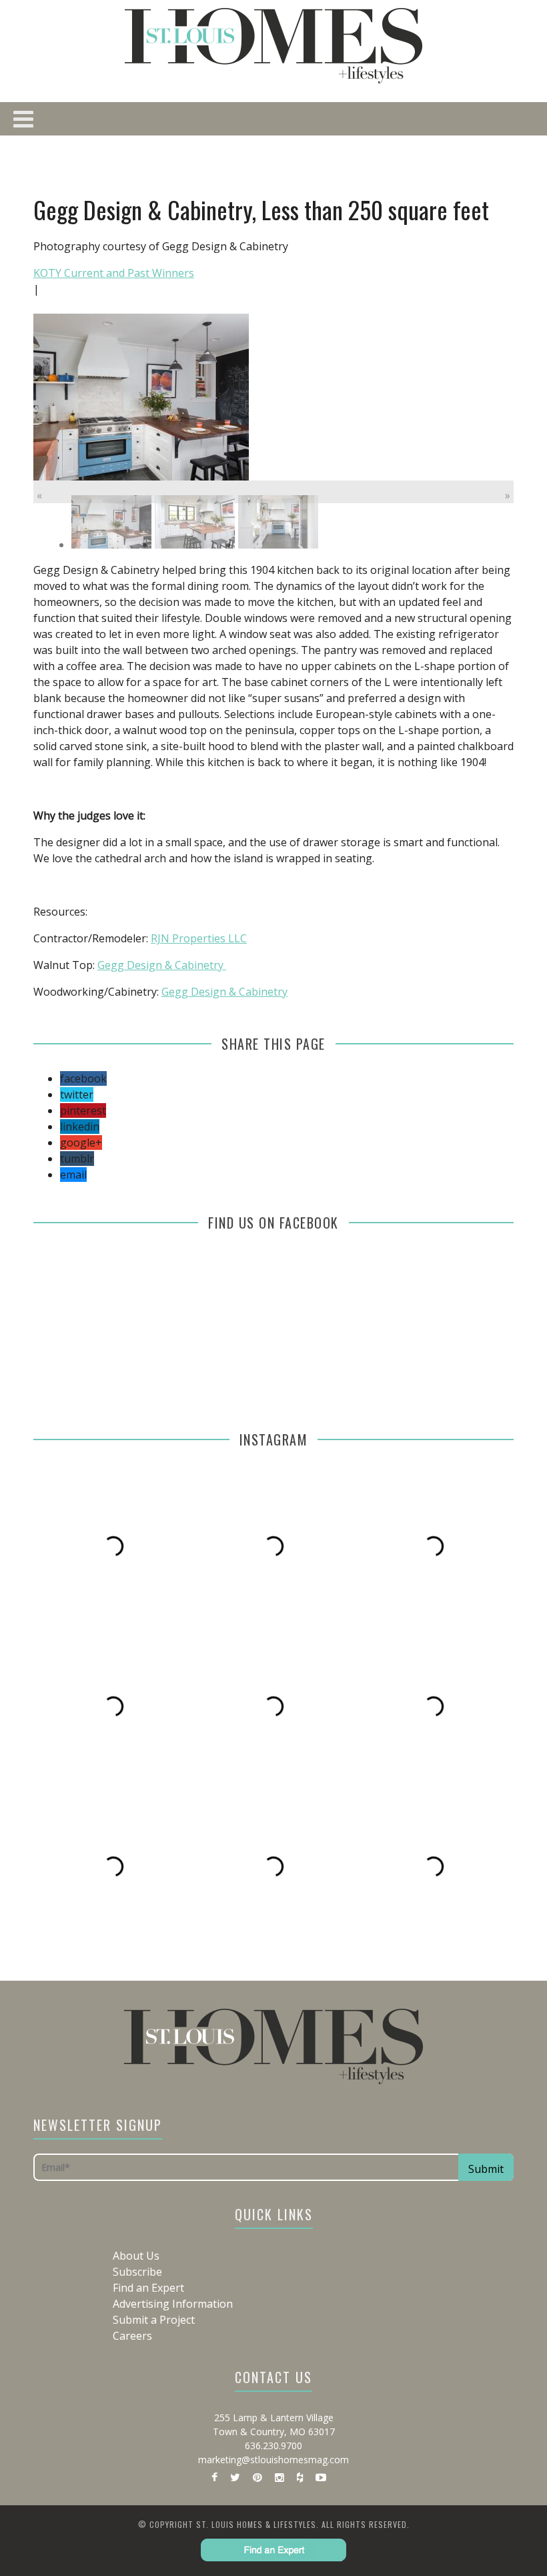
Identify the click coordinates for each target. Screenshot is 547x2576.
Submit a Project (154, 2320)
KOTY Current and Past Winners (114, 273)
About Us (136, 2256)
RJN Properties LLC (199, 938)
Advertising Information (173, 2304)
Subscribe (137, 2272)
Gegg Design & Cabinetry (162, 965)
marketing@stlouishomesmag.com (273, 2460)
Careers (132, 2336)
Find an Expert (148, 2288)
